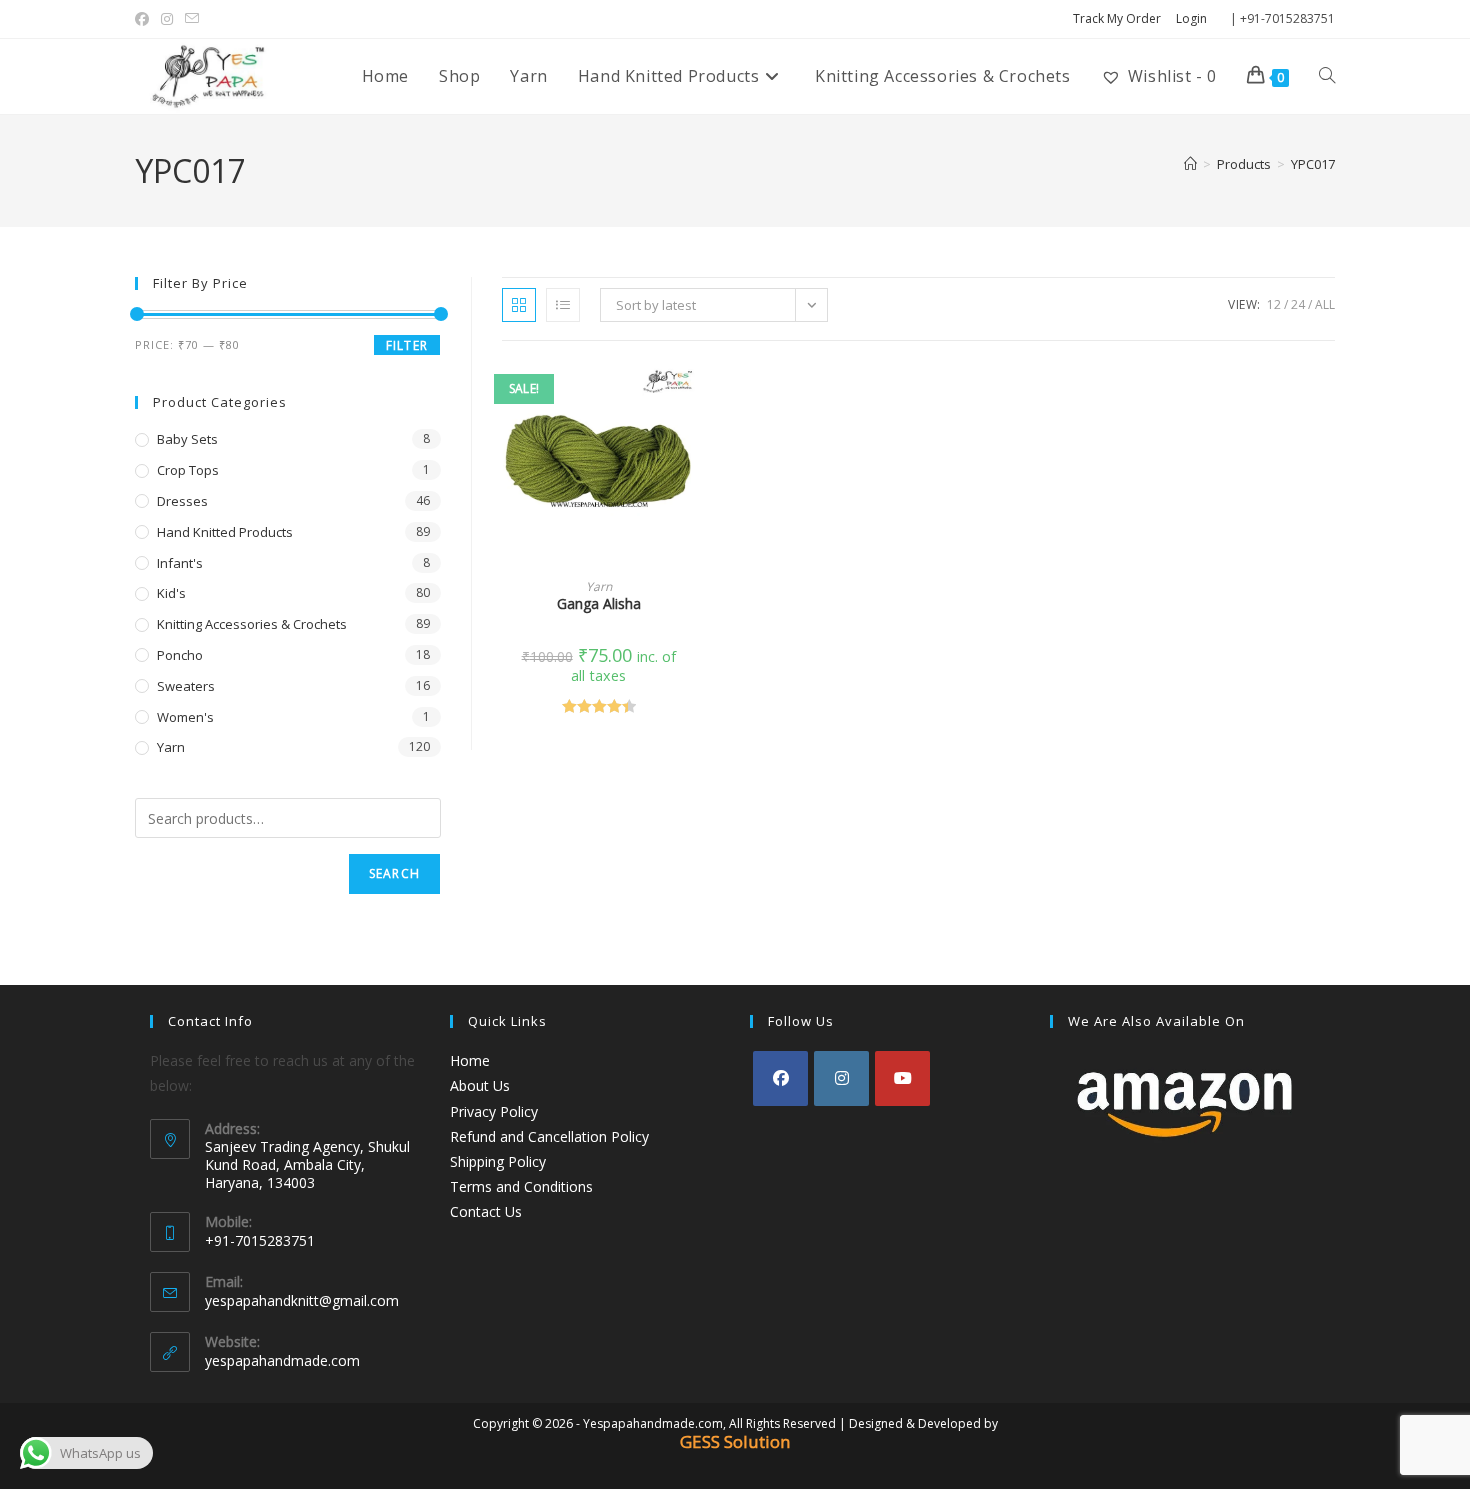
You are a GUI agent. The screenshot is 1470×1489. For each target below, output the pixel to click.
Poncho (180, 655)
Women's (185, 717)
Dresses (182, 501)
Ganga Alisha (599, 603)
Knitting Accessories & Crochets (252, 624)
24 (1298, 304)
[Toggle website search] (1327, 76)
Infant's (180, 563)
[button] (689, 448)
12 (1274, 304)
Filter (407, 345)
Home (470, 1060)
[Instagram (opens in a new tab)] (167, 19)
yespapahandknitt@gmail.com (302, 1300)
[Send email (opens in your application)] (192, 19)
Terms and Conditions (521, 1186)
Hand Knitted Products (225, 532)
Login (1191, 18)
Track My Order (1117, 18)
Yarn (599, 586)
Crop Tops (188, 470)
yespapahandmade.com (282, 1360)
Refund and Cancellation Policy (549, 1136)
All (1325, 304)
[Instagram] (841, 1078)
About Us (480, 1085)
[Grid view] (519, 305)
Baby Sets (187, 439)
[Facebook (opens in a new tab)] (145, 19)
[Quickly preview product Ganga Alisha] (689, 396)
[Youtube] (902, 1078)
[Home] (1190, 164)
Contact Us (486, 1211)
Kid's (171, 593)
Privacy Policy (494, 1111)
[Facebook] (780, 1078)
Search (394, 873)
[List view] (563, 305)
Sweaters (186, 686)
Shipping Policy (498, 1161)
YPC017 (1313, 164)
